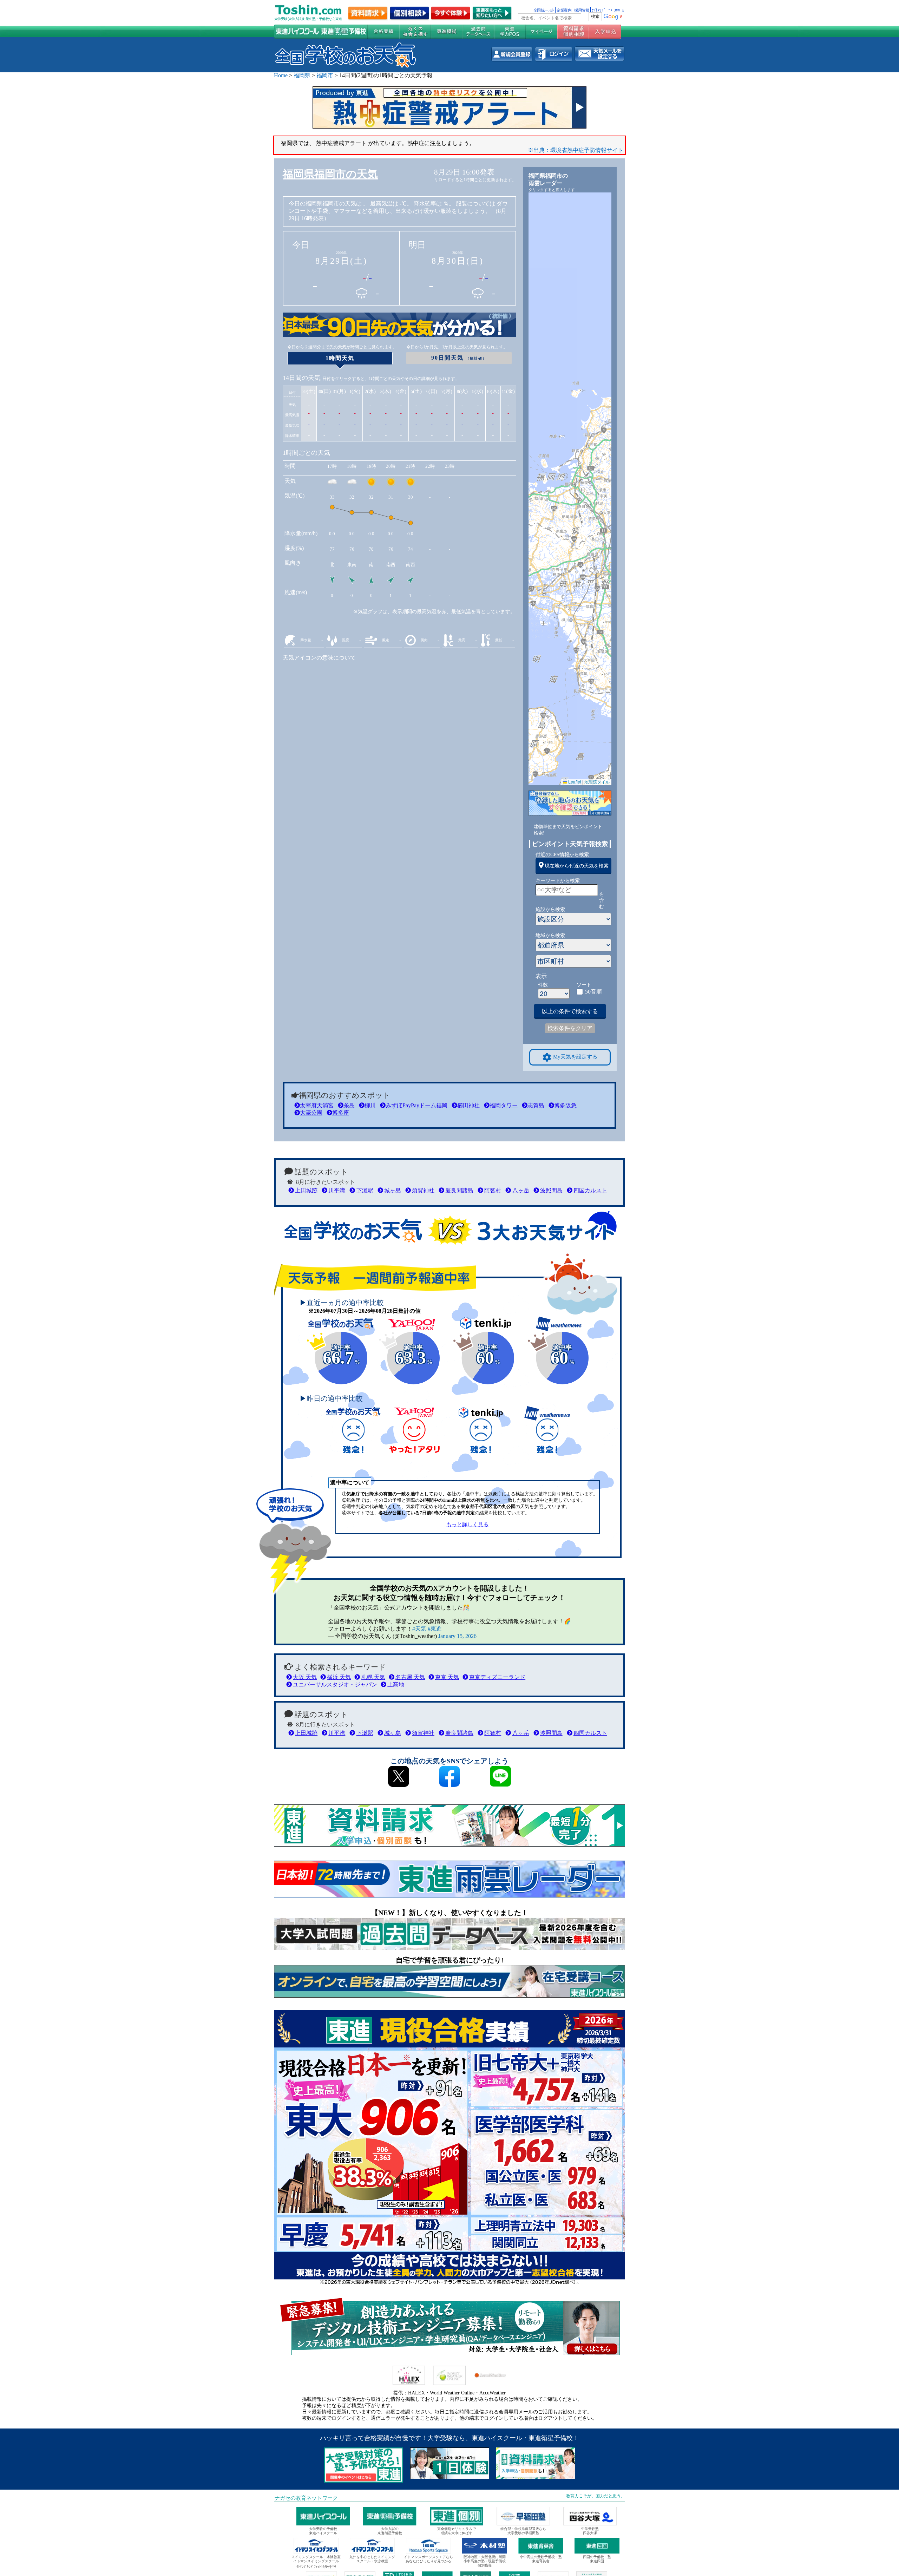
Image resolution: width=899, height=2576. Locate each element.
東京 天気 (447, 1677)
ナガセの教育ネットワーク (306, 2498)
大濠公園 (311, 1113)
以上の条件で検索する (570, 1011)
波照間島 (551, 1190)
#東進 (435, 1629)
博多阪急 (565, 1105)
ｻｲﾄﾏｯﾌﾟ (599, 10)
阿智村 (493, 1190)
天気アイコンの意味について (319, 658)
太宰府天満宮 (317, 1105)
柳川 (370, 1105)
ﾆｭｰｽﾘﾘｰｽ (616, 10)
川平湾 (337, 1190)
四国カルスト (590, 1190)
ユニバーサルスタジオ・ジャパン (335, 1684)
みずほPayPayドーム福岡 (416, 1105)
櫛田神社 (468, 1105)
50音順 (593, 992)
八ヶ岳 (521, 1190)
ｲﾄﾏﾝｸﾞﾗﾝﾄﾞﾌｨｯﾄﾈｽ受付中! (316, 2567)
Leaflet (574, 782)
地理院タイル (597, 782)
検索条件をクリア (570, 1028)
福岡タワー (504, 1105)
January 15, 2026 (457, 1636)
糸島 (349, 1105)
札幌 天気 (373, 1677)
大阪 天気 (305, 1677)
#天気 (419, 1629)
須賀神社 (423, 1190)
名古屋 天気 (410, 1677)
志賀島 (536, 1105)
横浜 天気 (339, 1677)
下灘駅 (365, 1190)
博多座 (341, 1113)
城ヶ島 (393, 1190)
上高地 (396, 1684)
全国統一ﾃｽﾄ (544, 10)
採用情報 (582, 10)
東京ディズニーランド (497, 1677)
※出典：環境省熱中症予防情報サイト (576, 150)
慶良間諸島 (459, 1190)
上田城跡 (306, 1190)
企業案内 (564, 10)
